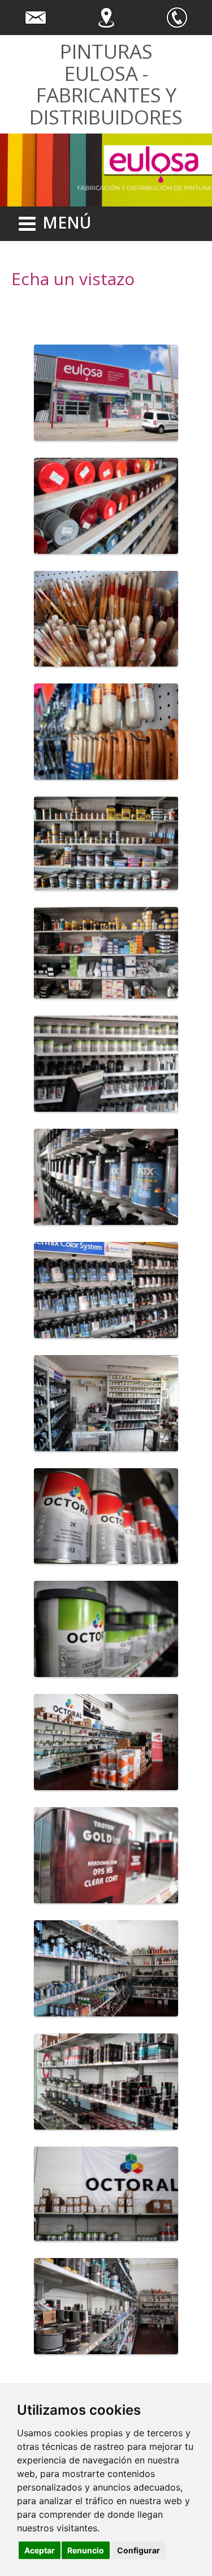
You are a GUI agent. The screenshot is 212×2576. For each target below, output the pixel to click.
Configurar (139, 2550)
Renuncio (86, 2550)
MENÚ (67, 222)
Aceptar (40, 2550)
